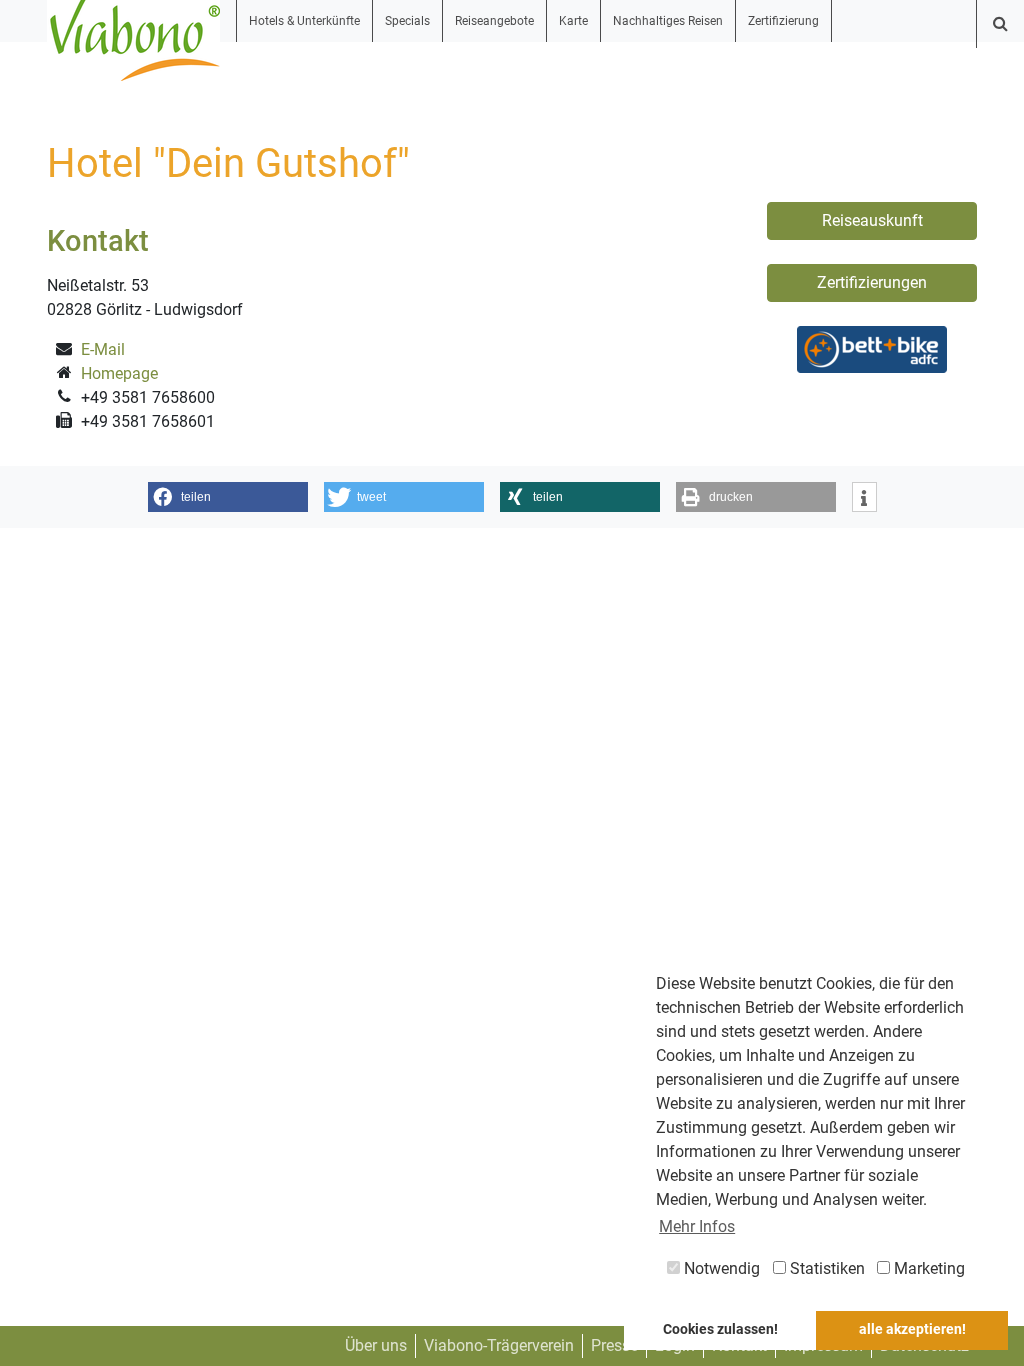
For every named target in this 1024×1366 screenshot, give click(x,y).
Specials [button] (407, 21)
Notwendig (720, 1268)
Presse (614, 1345)
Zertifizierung (783, 21)
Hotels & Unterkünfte (304, 21)
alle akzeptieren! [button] (912, 1329)
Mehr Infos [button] (697, 1226)
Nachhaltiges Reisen (668, 21)
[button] (228, 497)
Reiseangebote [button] (494, 21)
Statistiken (825, 1268)
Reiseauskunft (872, 220)
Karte (573, 21)
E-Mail (103, 349)
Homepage (119, 373)
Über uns (376, 1345)
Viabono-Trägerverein (499, 1345)
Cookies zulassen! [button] (720, 1329)
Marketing (927, 1268)
